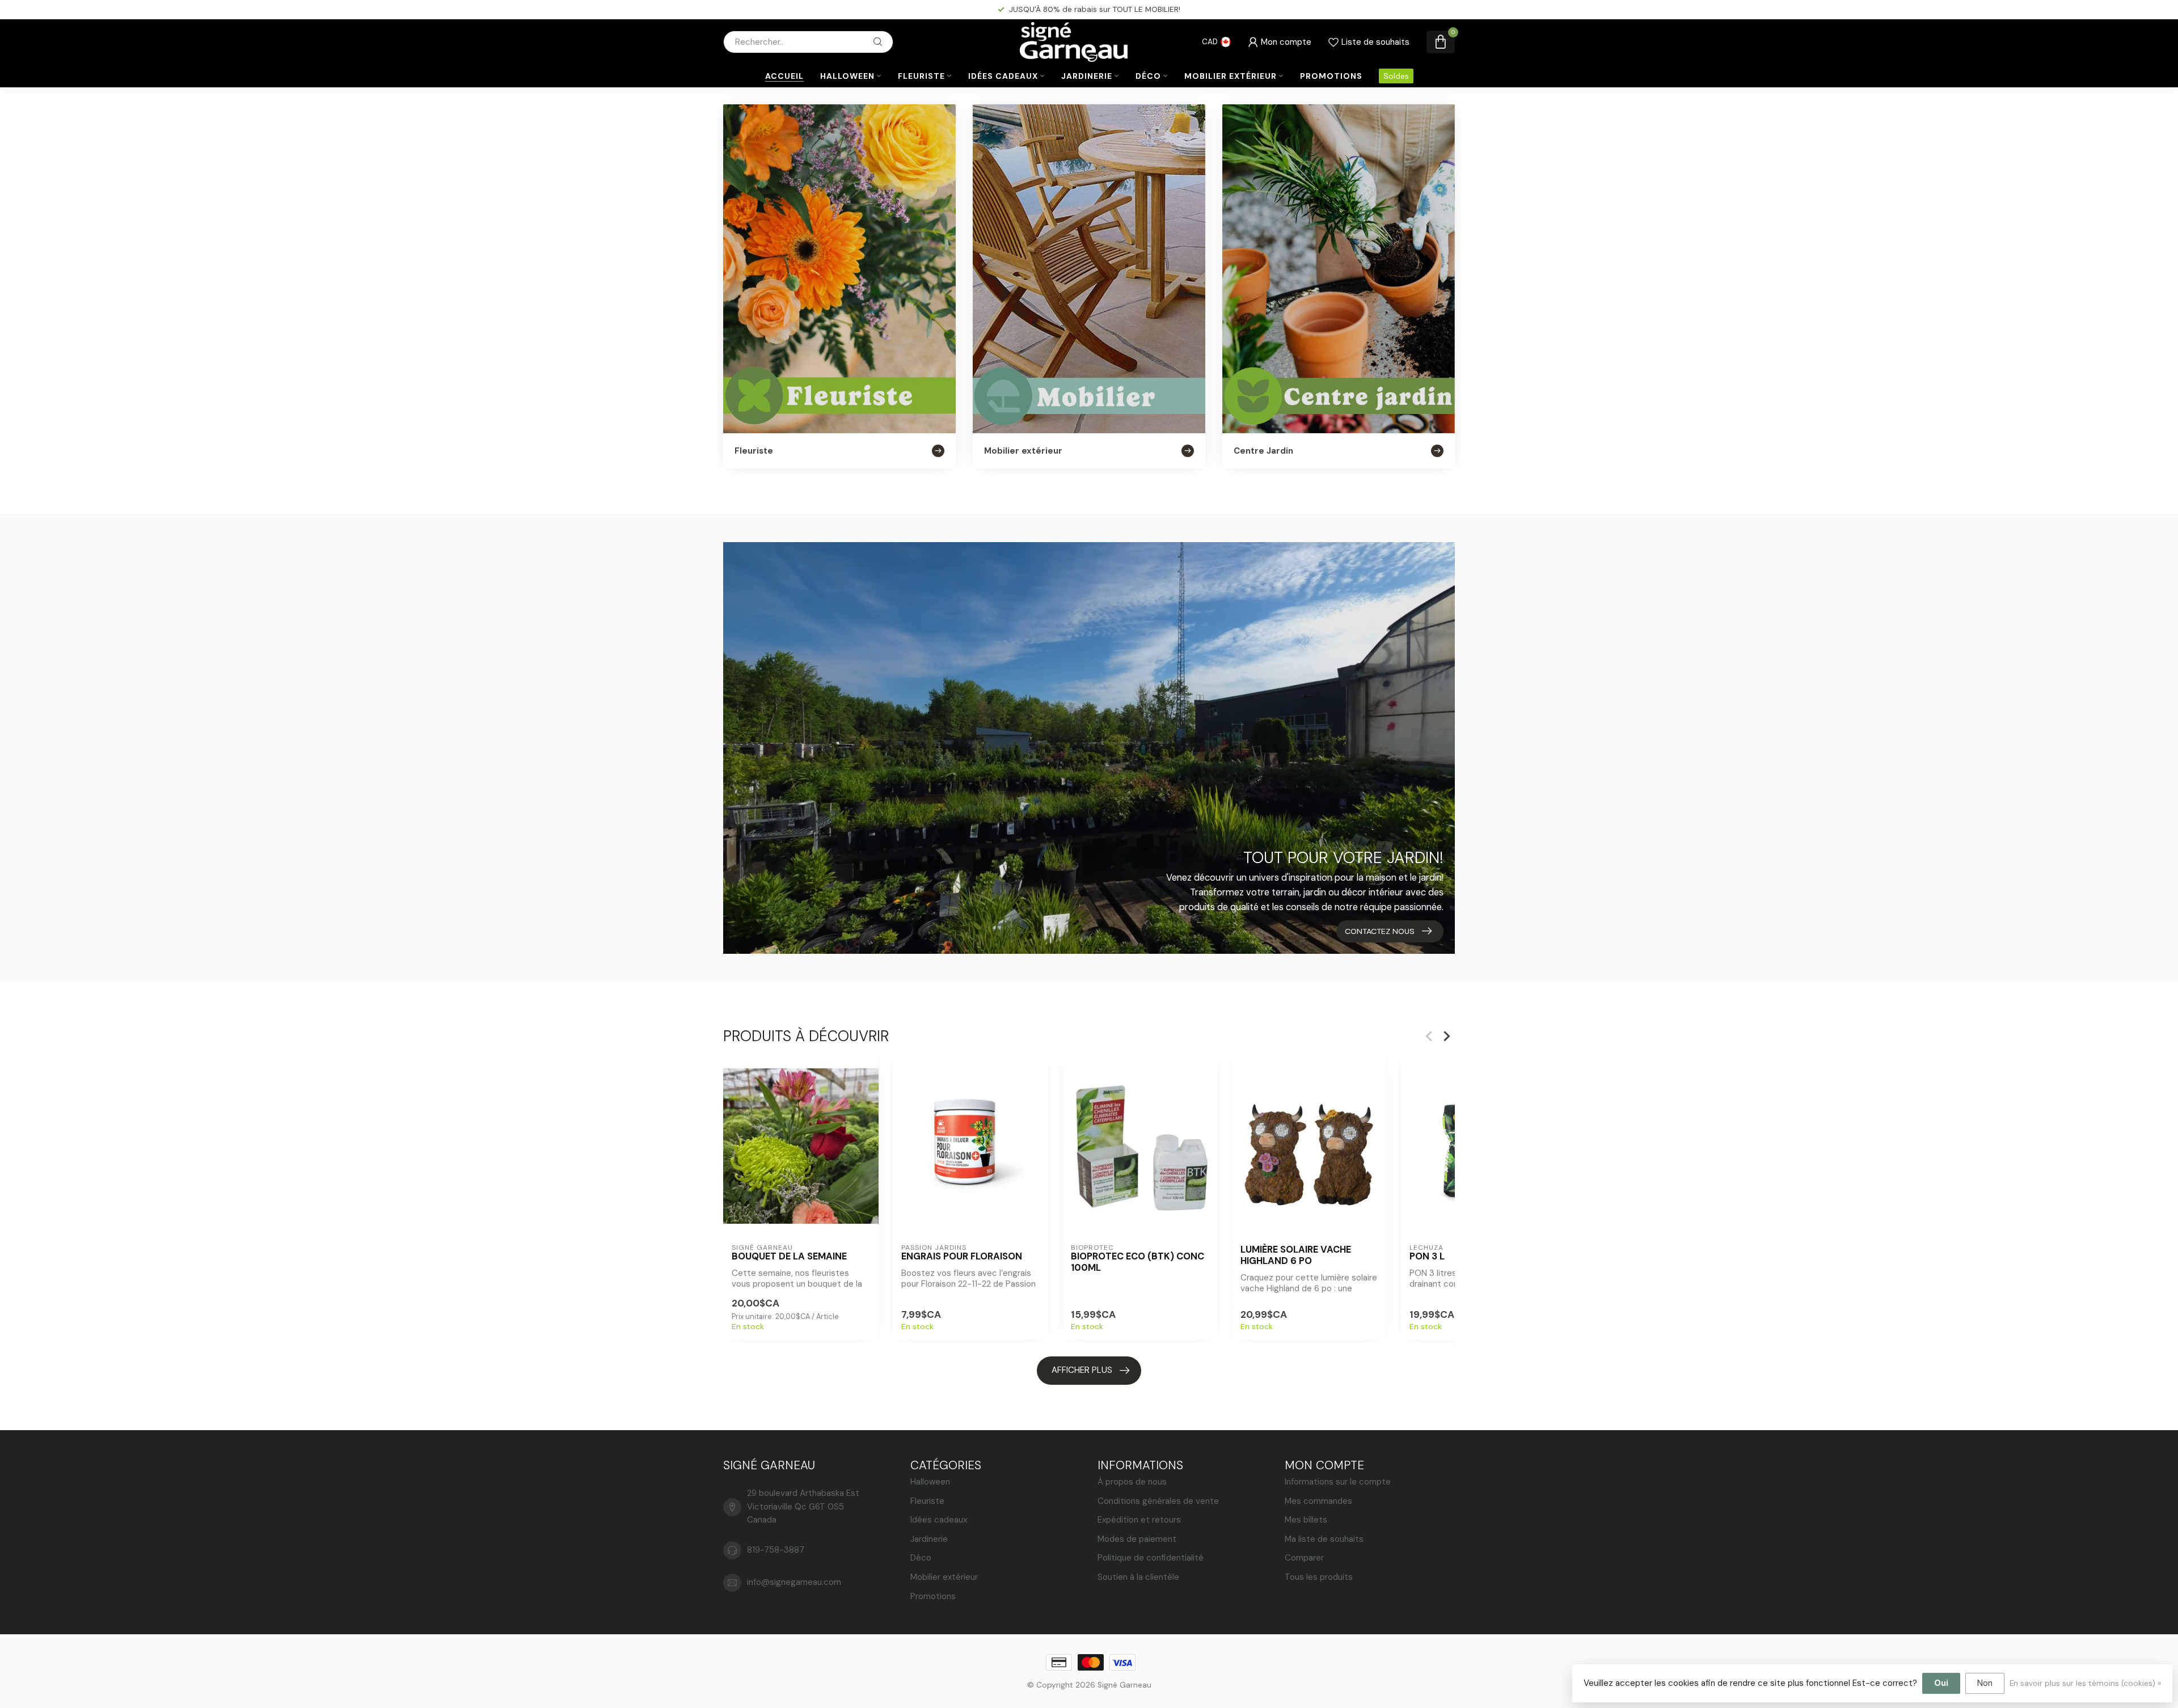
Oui (1941, 1683)
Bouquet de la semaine (789, 1257)
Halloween (847, 76)
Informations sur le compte (1338, 1482)
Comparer (1304, 1558)
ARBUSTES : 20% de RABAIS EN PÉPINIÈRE (1095, 9)
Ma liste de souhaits (1324, 1539)
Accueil (784, 76)
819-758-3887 (776, 1550)
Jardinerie (1087, 76)
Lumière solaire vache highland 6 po (1296, 1255)
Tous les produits (1319, 1577)
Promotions (1331, 76)
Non (1985, 1683)
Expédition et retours (1139, 1520)
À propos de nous (1132, 1482)
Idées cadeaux (1003, 76)
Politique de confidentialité (1151, 1558)
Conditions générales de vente (1158, 1501)
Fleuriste (921, 76)
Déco (1148, 76)
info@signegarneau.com (794, 1582)
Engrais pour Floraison (962, 1257)
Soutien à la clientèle (1138, 1577)
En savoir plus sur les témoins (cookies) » (2085, 1683)
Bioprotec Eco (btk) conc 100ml (1137, 1262)
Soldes (1396, 76)
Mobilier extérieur (1231, 76)
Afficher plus (1082, 1370)
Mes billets (1306, 1520)
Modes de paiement (1137, 1539)
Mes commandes (1318, 1501)
